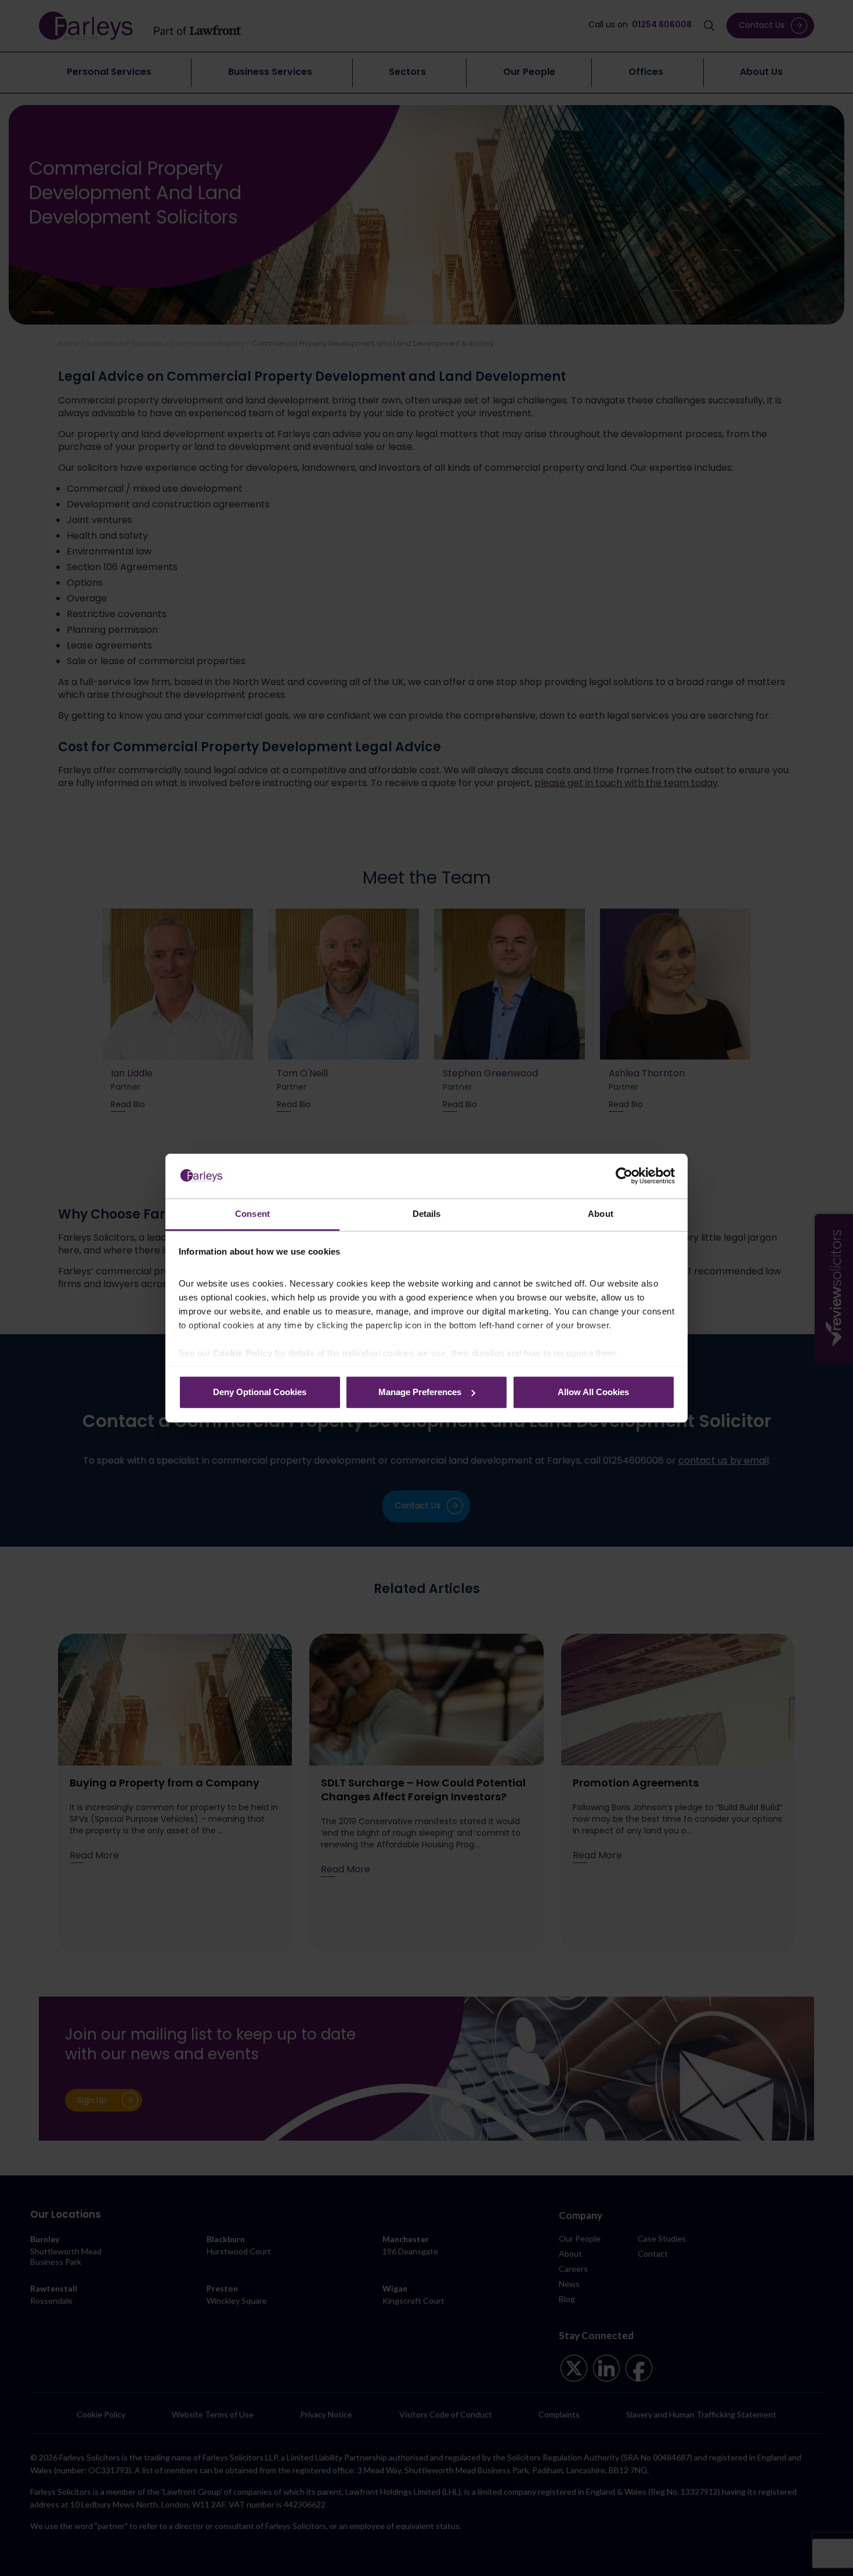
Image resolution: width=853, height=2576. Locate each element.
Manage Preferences (420, 1392)
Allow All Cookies (593, 1392)
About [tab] (601, 1214)
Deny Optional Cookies (260, 1392)
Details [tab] (427, 1214)
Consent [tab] (252, 1214)
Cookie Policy (243, 1353)
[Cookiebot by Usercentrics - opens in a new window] (624, 1176)
